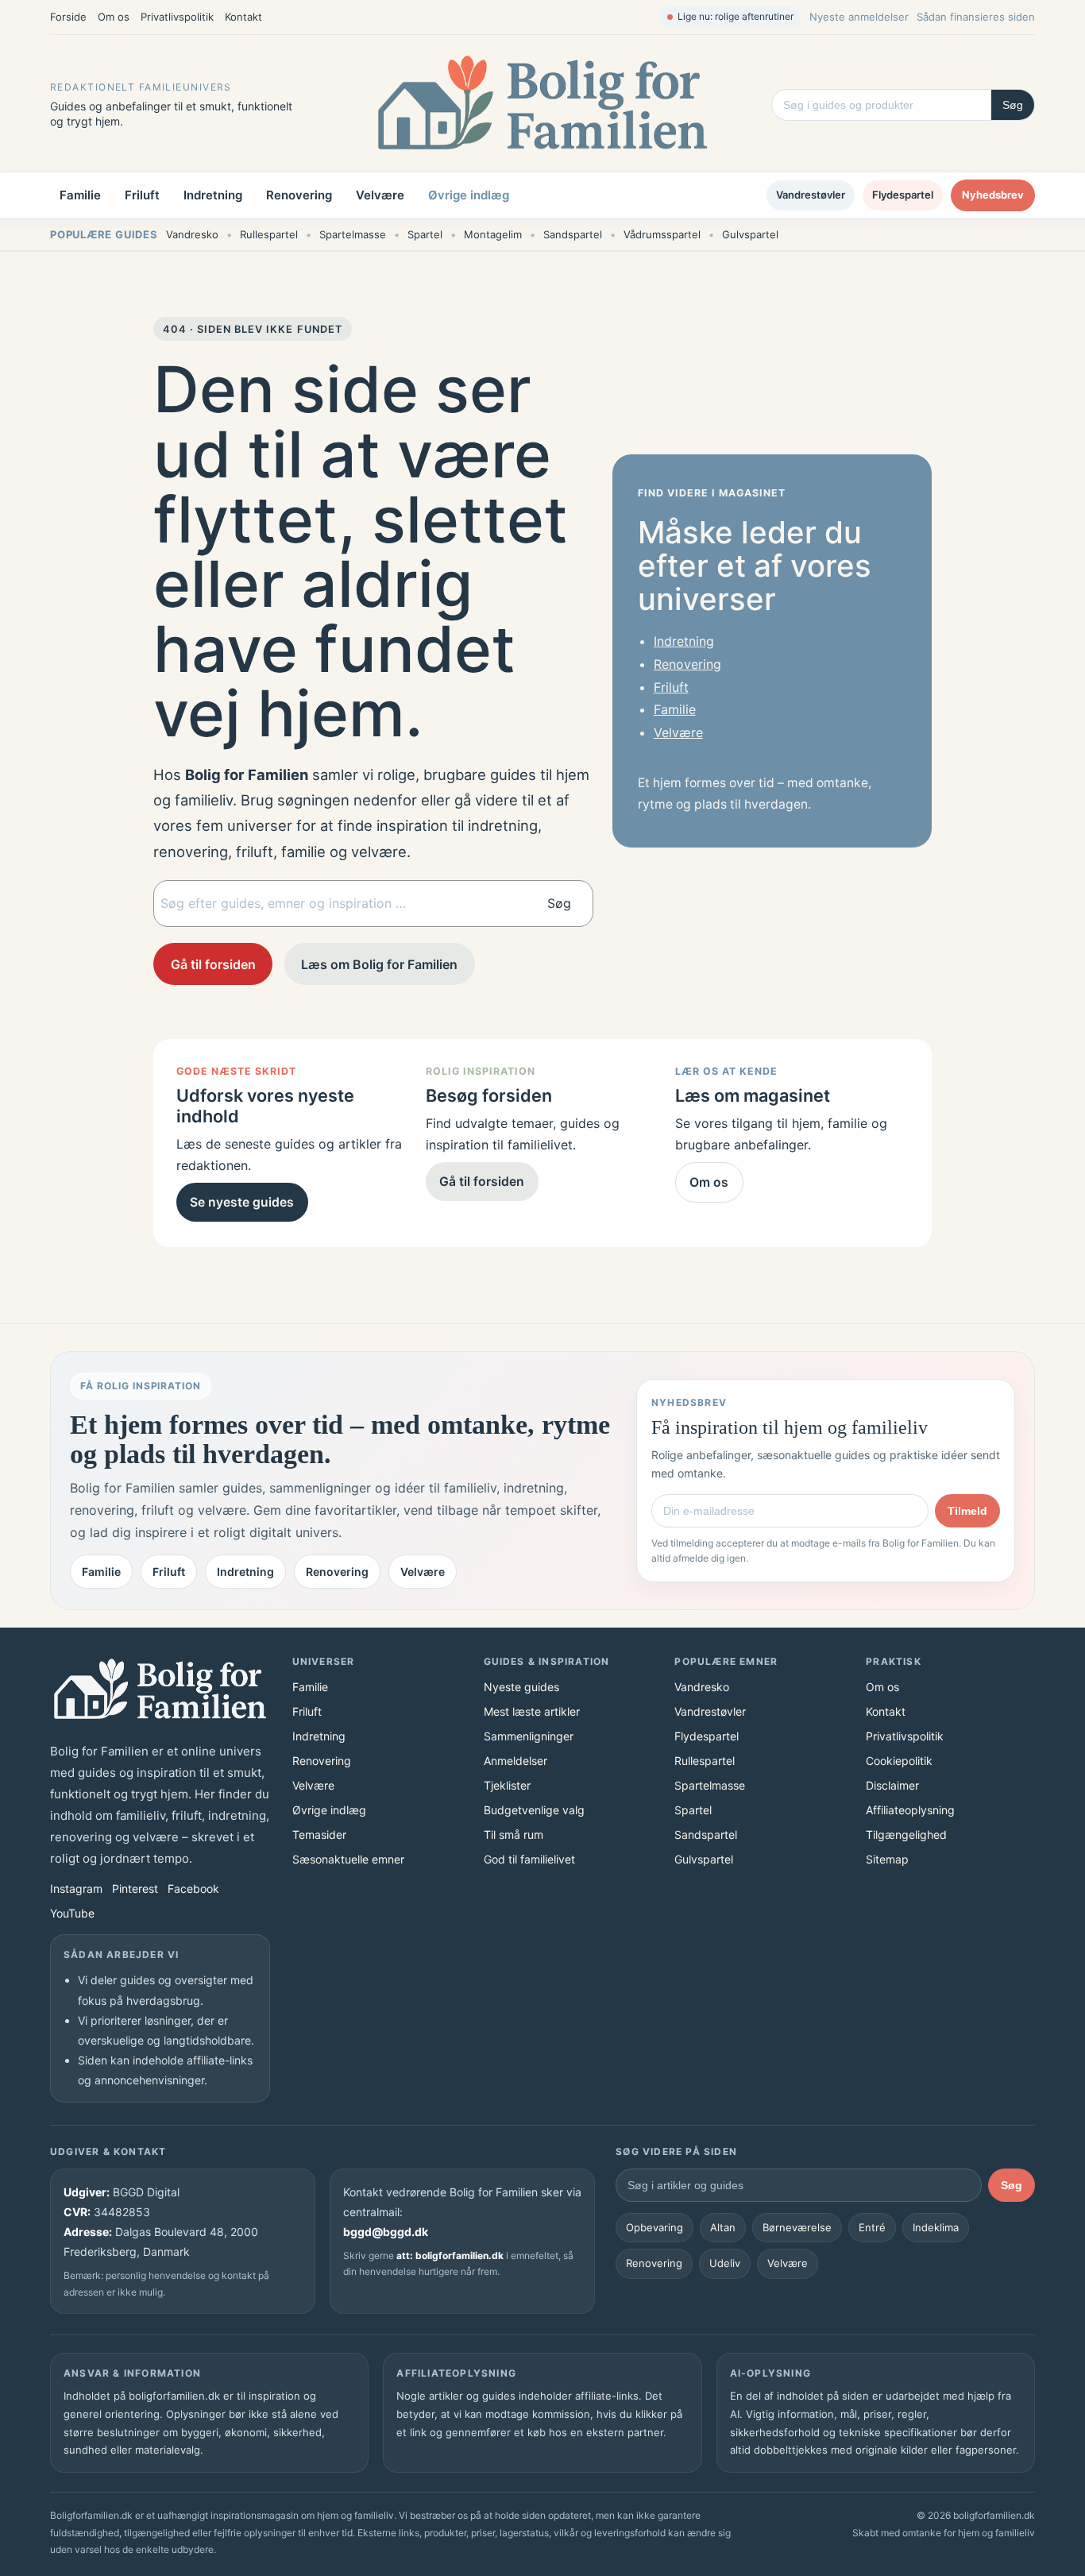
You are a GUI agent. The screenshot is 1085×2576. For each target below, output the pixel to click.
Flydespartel (903, 195)
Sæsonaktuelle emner (348, 1859)
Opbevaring (654, 2227)
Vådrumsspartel (662, 234)
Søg (1013, 105)
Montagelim (493, 234)
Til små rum (514, 1834)
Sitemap (887, 1859)
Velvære (380, 194)
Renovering (299, 194)
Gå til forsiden (213, 964)
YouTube (72, 1913)
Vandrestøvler (811, 195)
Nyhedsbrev (993, 195)
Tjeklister (507, 1785)
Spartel (425, 234)
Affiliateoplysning (910, 1810)
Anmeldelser (515, 1761)
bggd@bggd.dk (386, 2232)
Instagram (76, 1889)
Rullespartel (269, 234)
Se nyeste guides (242, 1202)
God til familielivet (529, 1859)
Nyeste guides (521, 1687)
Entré (872, 2227)
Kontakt (243, 17)
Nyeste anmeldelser (859, 17)
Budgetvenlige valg (534, 1810)
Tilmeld (967, 1511)
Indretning (213, 194)
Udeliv (725, 2263)
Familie (80, 194)
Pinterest (135, 1889)
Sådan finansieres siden (976, 17)
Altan (723, 2227)
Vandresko (192, 234)
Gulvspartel (750, 234)
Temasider (319, 1834)
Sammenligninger (529, 1736)
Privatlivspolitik (177, 17)
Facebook (193, 1889)
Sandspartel (573, 234)
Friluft (142, 194)
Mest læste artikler (532, 1711)
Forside (68, 17)
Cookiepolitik (899, 1761)
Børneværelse (797, 2227)
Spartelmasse (353, 234)
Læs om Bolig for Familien (379, 964)
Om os (114, 17)
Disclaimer (892, 1785)
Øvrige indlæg (469, 194)
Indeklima (936, 2227)
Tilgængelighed (906, 1834)
